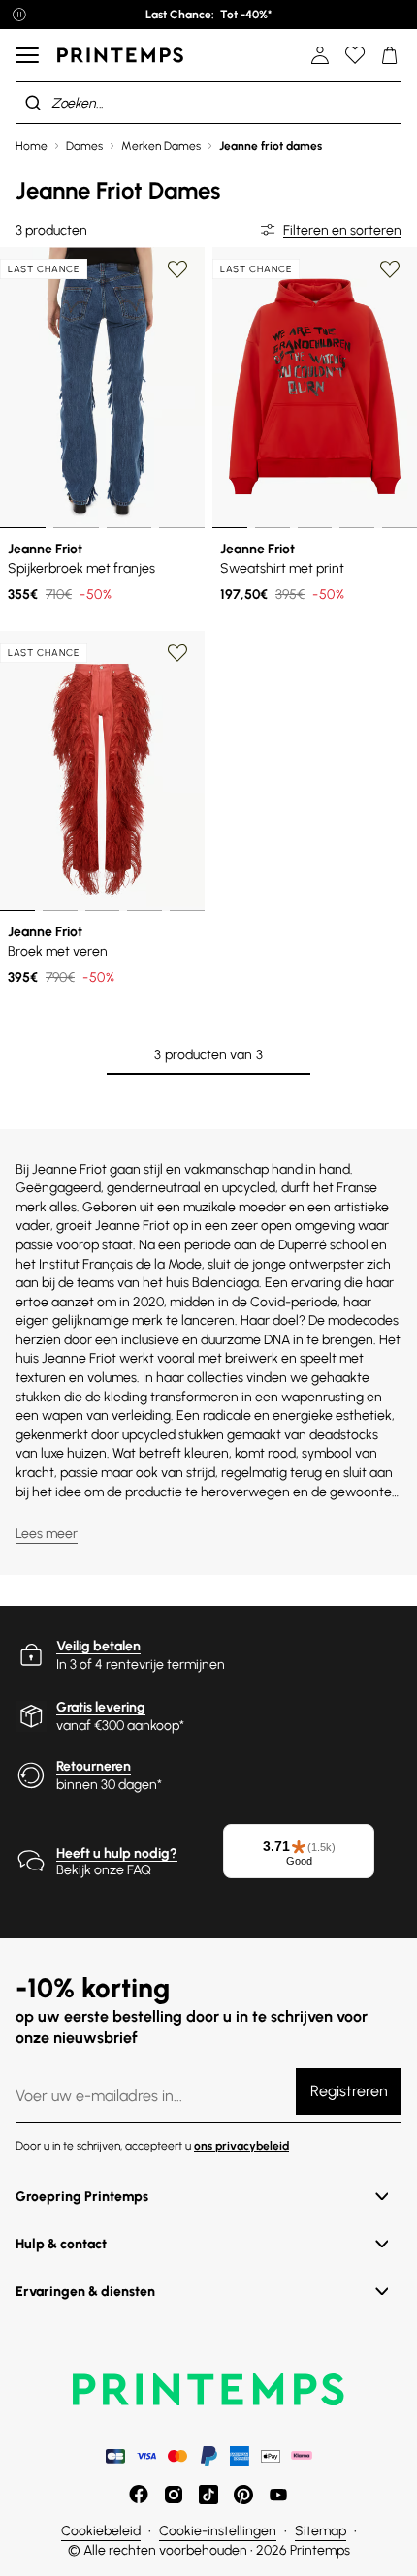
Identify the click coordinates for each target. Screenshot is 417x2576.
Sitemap (321, 2531)
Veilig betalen (98, 1646)
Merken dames (161, 146)
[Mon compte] (320, 55)
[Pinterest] (243, 2495)
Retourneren (94, 1766)
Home (32, 146)
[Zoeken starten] (33, 103)
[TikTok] (208, 2495)
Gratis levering (101, 1707)
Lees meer (47, 1534)
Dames (84, 146)
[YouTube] (278, 2495)
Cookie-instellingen (218, 2531)
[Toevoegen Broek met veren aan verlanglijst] (177, 653)
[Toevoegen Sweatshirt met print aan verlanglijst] (390, 269)
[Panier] (390, 55)
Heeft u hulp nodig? (117, 1853)
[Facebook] (139, 2495)
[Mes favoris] (355, 55)
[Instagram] (174, 2495)
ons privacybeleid (241, 2146)
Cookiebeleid (101, 2531)
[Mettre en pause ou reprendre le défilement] (19, 15)
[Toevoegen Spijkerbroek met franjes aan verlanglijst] (177, 269)
